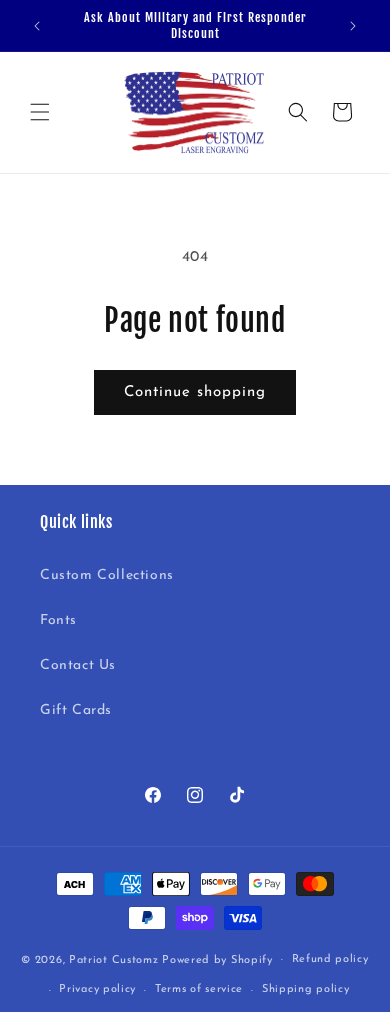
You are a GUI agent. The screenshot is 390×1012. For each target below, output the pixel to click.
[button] (40, 112)
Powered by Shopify (217, 959)
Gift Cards (76, 710)
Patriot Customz (114, 959)
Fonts (58, 620)
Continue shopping (195, 392)
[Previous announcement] (37, 26)
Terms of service (199, 989)
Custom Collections (107, 575)
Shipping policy (306, 989)
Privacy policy (97, 989)
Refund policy (330, 959)
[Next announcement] (353, 26)
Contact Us (78, 665)
